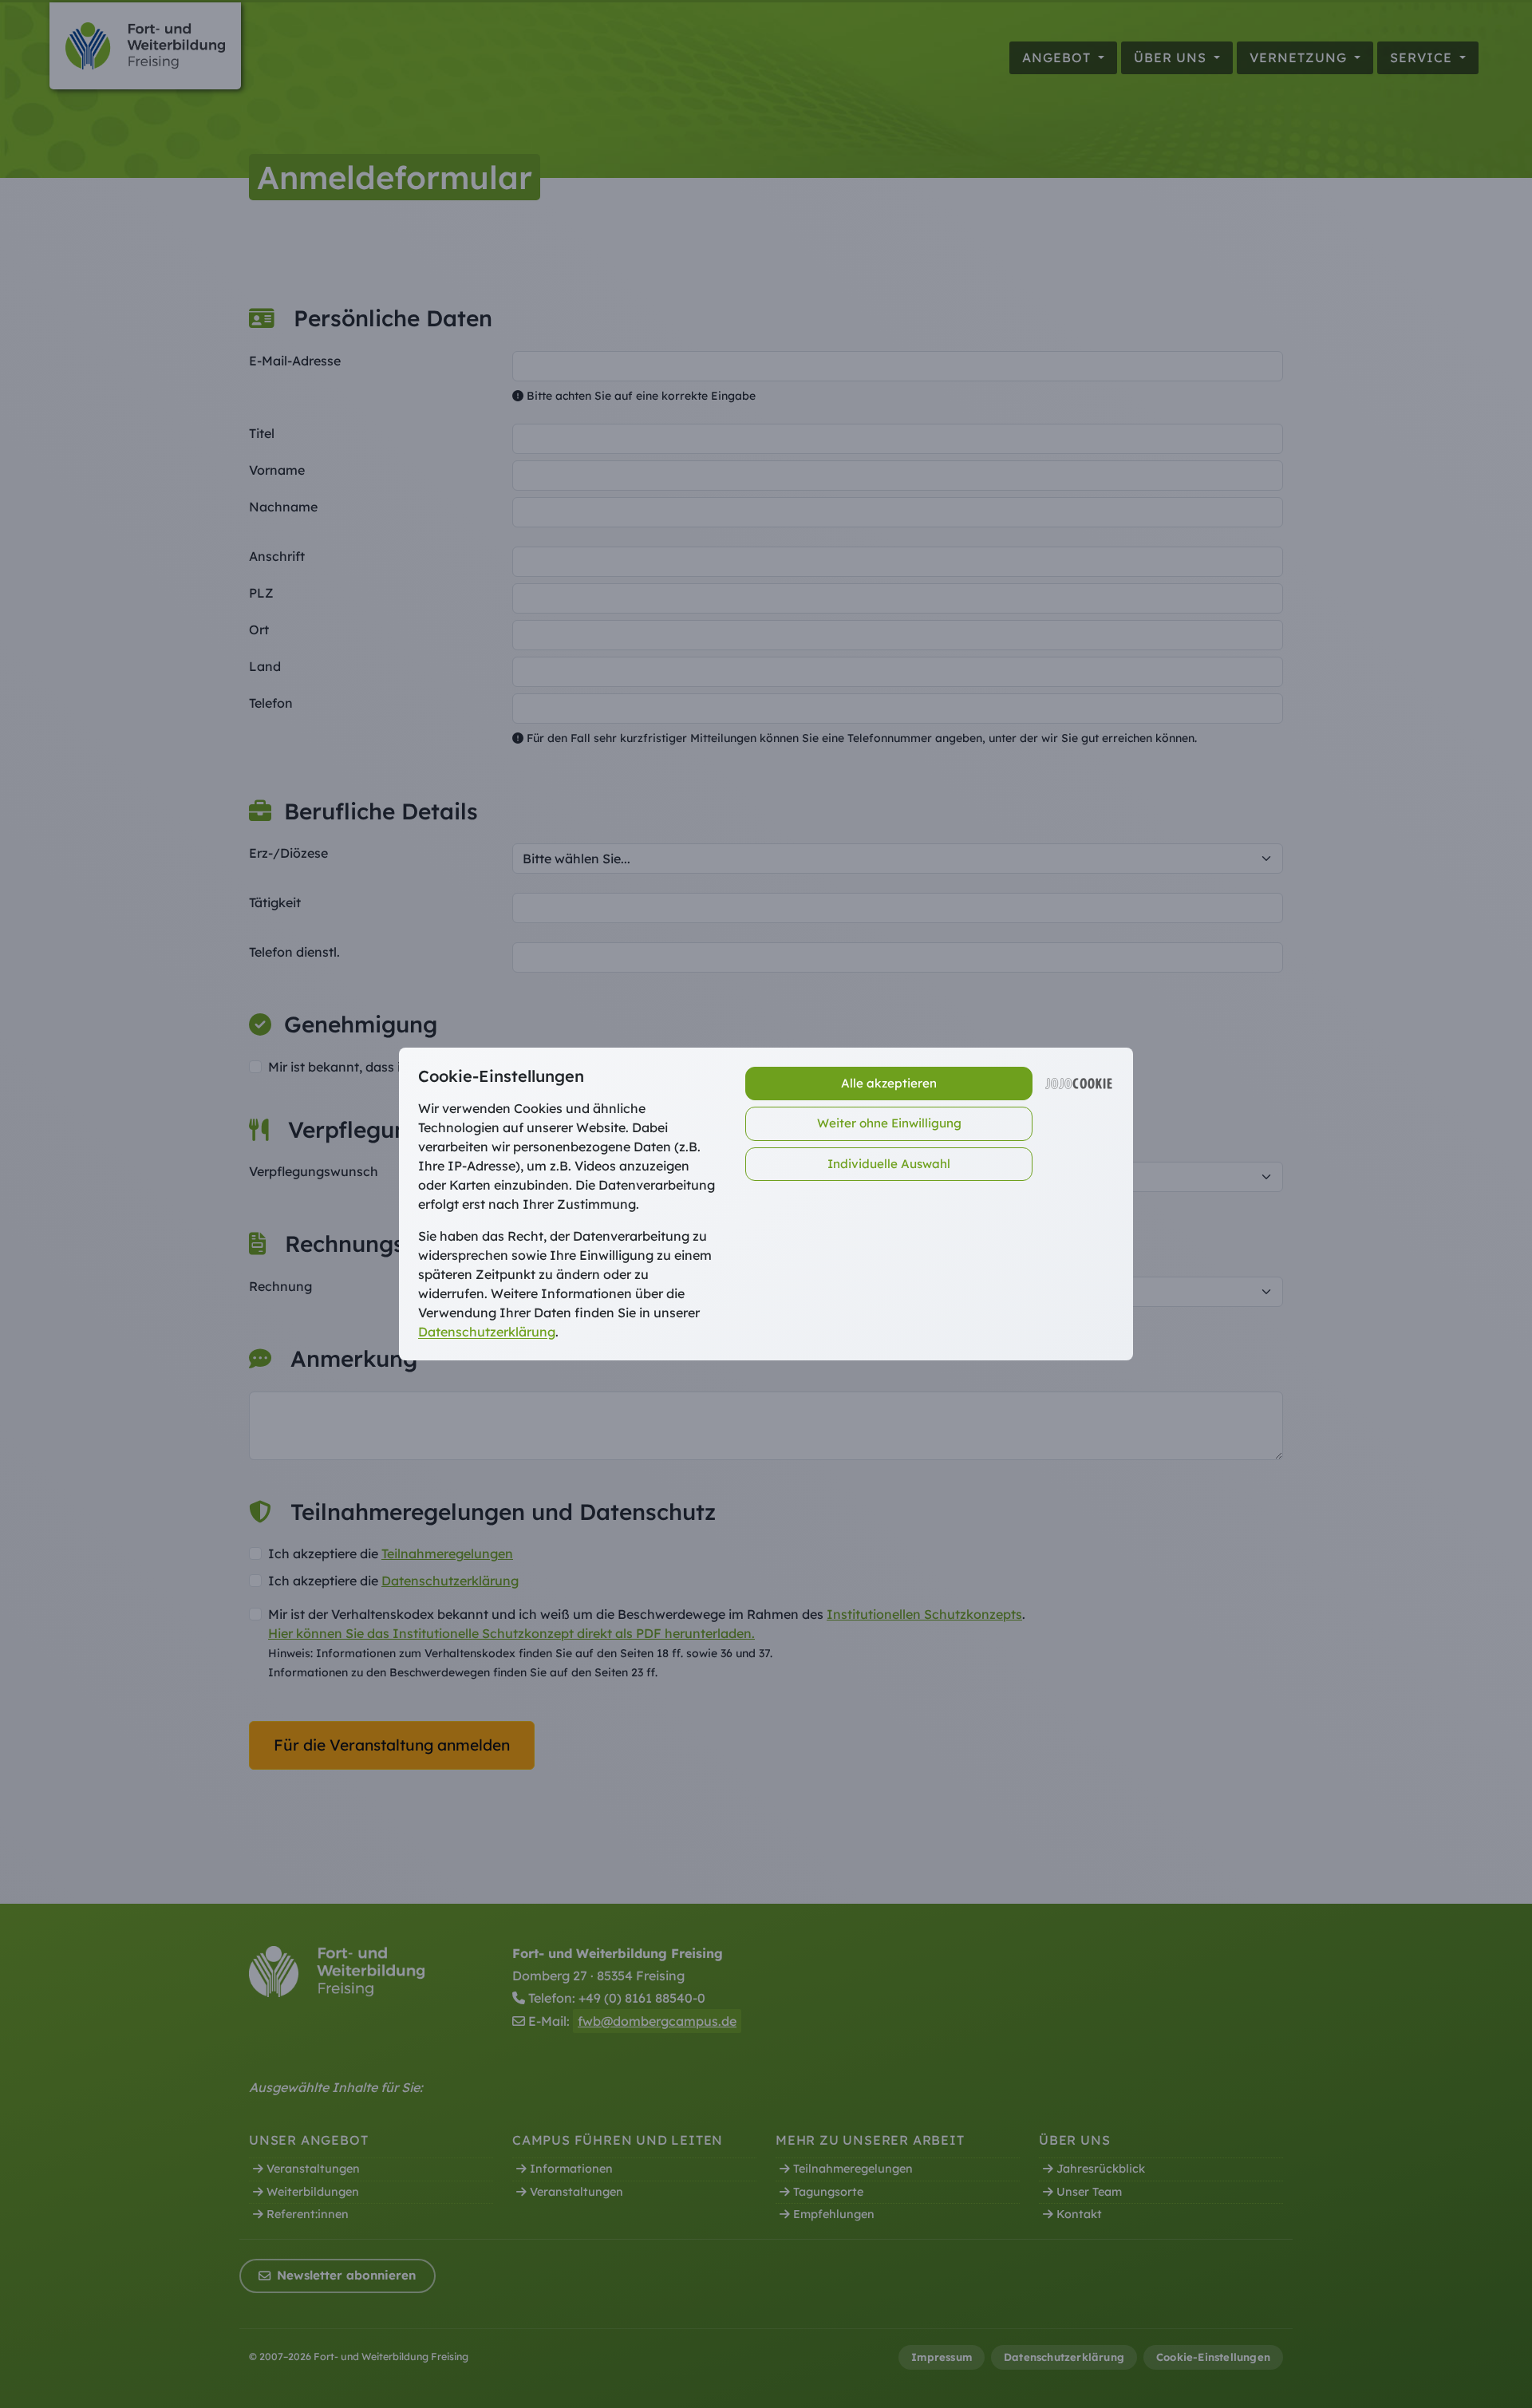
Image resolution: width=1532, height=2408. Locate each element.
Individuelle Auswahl (889, 1164)
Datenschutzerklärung (487, 1332)
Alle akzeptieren (889, 1083)
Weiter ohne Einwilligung (889, 1123)
